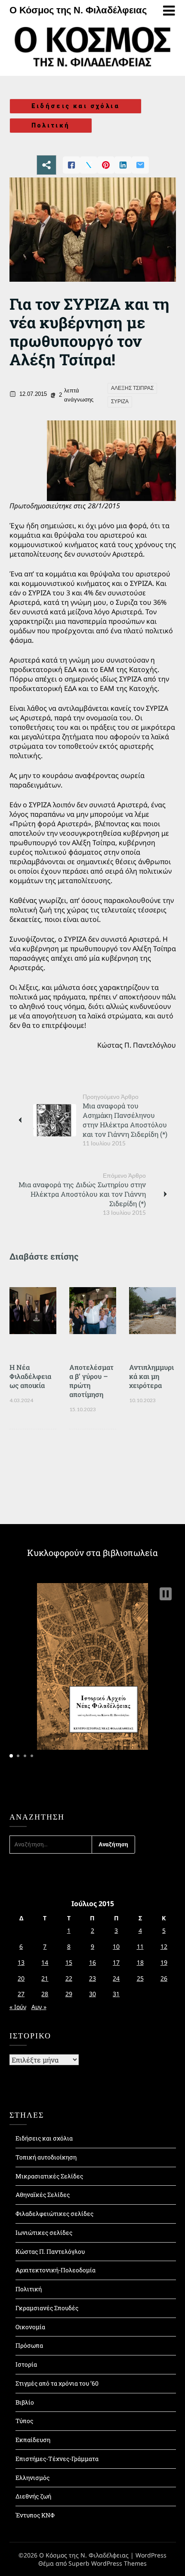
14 (45, 1962)
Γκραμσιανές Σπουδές (47, 2308)
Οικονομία (30, 2327)
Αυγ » (39, 2007)
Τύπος (24, 2421)
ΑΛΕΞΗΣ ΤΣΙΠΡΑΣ (132, 388)
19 (164, 1962)
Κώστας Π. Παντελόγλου (50, 2251)
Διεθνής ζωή (33, 2496)
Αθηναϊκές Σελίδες (43, 2195)
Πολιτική (51, 125)
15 (69, 1962)
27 (21, 1994)
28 (45, 1994)
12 (164, 1946)
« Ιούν (18, 2007)
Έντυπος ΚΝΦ (35, 2515)
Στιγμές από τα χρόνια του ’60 (57, 2383)
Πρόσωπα (29, 2345)
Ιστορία (26, 2364)
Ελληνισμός (32, 2478)
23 (92, 1978)
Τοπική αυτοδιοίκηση (46, 2157)
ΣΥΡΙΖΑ (120, 401)
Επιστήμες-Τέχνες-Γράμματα (57, 2459)
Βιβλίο (25, 2402)
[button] (166, 1594)
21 (45, 1978)
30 (92, 1994)
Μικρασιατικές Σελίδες (49, 2176)
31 (116, 1994)
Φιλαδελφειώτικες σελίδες (54, 2214)
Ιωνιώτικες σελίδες (44, 2232)
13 (21, 1962)
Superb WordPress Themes (108, 2563)
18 (140, 1962)
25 (140, 1978)
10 (116, 1946)
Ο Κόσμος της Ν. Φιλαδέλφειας (78, 10)
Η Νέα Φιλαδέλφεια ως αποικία (30, 1376)
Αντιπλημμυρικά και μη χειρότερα (151, 1376)
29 (69, 1994)
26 (164, 1978)
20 (21, 1978)
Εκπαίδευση (33, 2440)
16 (92, 1962)
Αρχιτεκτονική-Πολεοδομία (55, 2270)
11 (140, 1946)
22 (69, 1978)
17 (116, 1962)
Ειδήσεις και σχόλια (76, 106)
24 (116, 1978)
